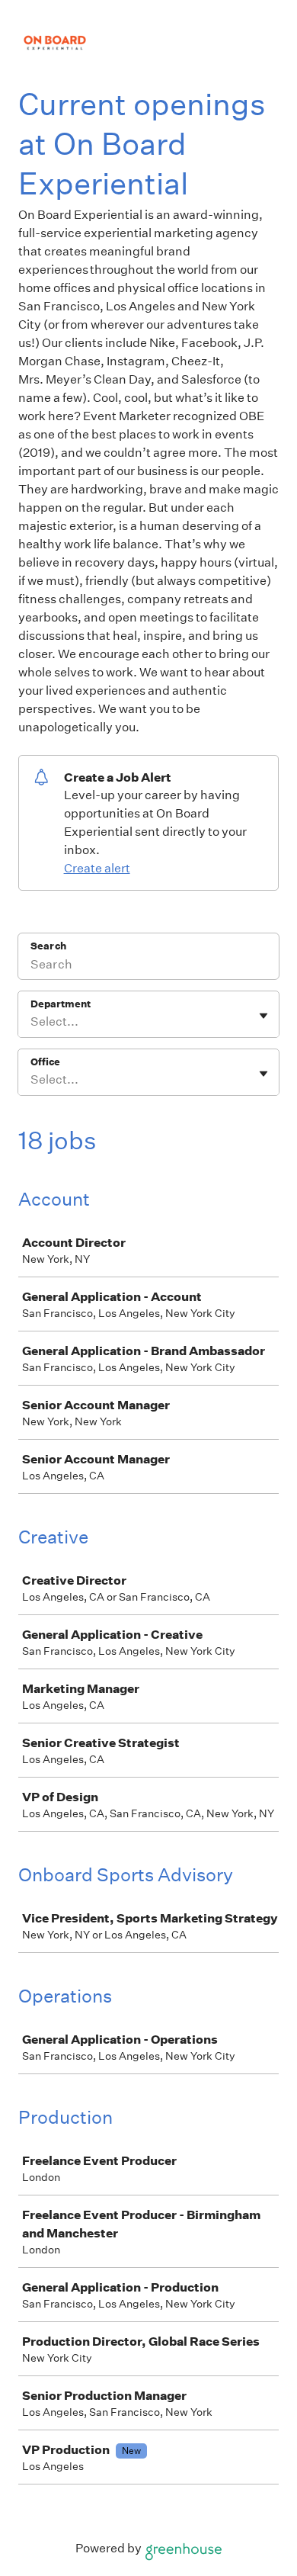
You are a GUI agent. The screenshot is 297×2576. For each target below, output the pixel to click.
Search (48, 946)
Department (61, 1004)
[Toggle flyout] (263, 1016)
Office (45, 1062)
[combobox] (32, 1022)
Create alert (97, 868)
